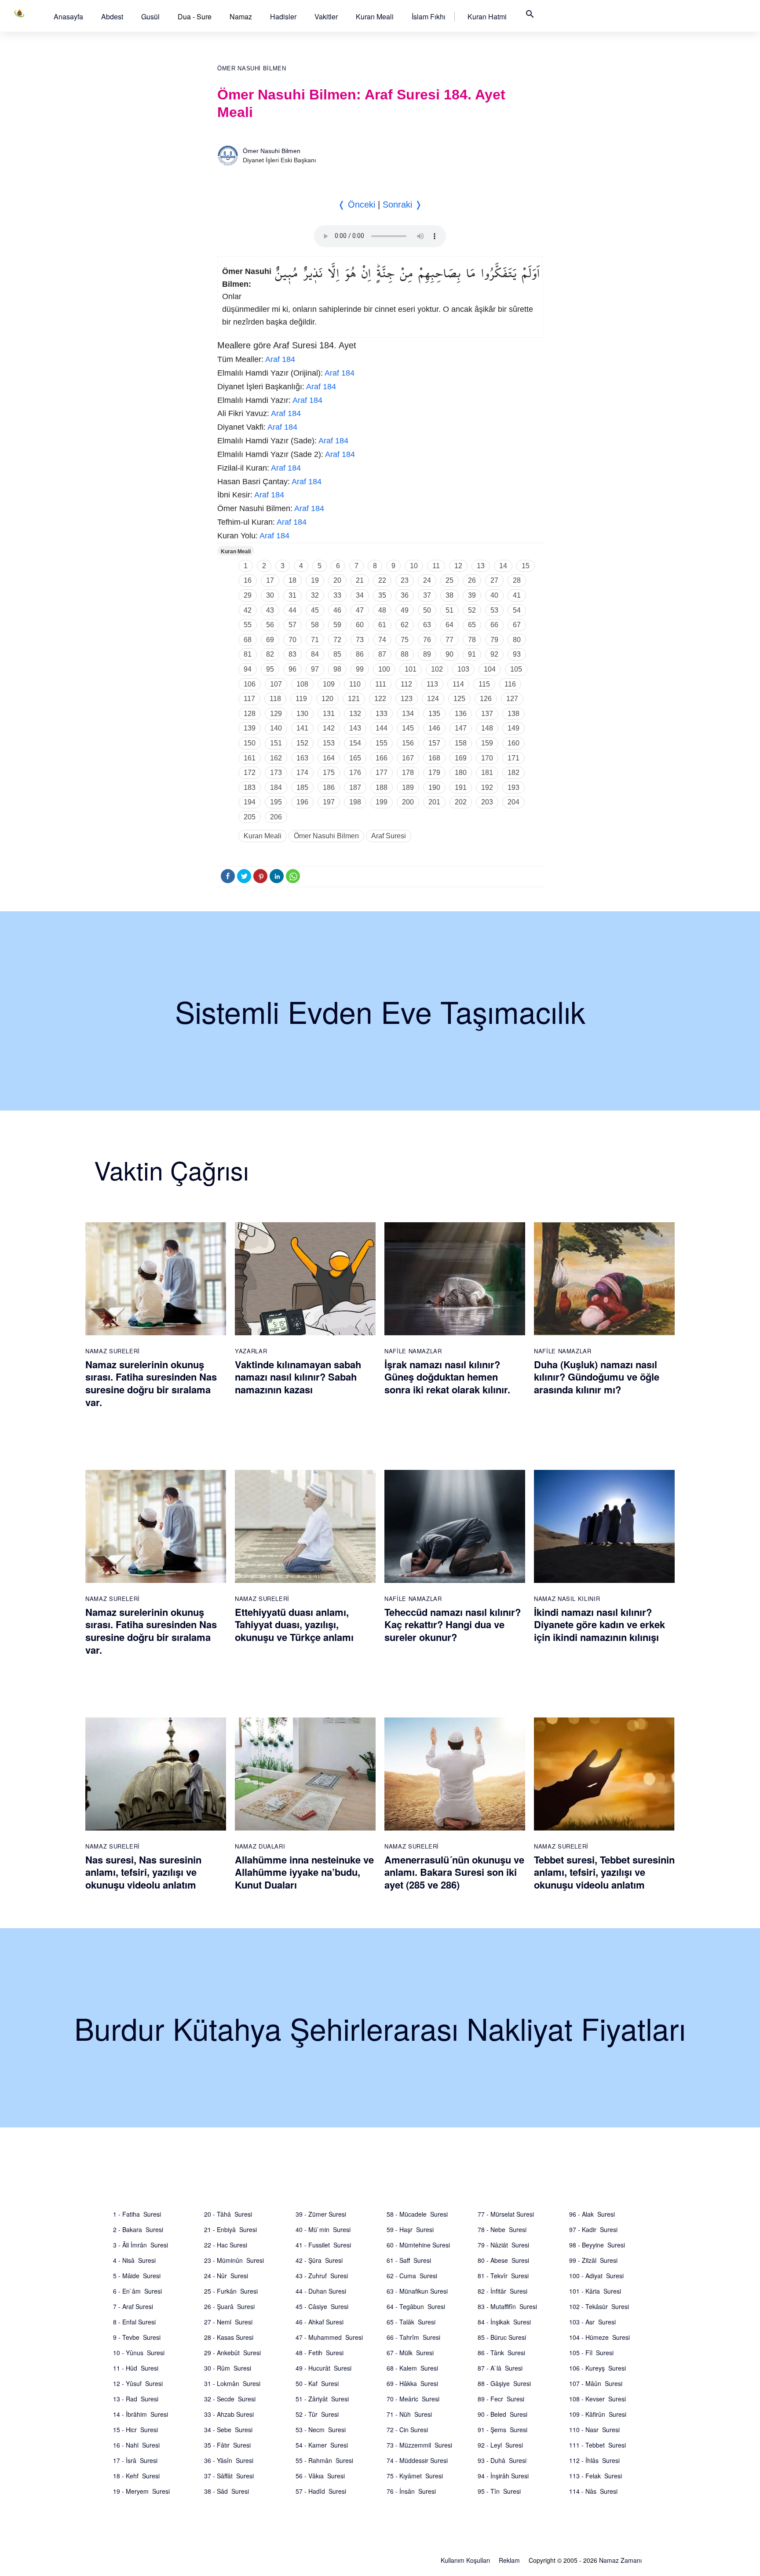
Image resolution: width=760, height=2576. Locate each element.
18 (292, 580)
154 (355, 743)
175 (329, 773)
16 (248, 580)
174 (302, 773)
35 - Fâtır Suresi (227, 2445)
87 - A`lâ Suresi (500, 2368)
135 (434, 714)
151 (276, 743)
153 (329, 743)
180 (461, 773)
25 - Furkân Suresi (231, 2291)
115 (484, 684)
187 (355, 787)
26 (472, 580)
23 (405, 580)
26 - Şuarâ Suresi (229, 2306)
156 (408, 743)
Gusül (150, 16)
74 (382, 640)
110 (355, 684)
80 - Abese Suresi (503, 2260)
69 (270, 640)
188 (382, 787)
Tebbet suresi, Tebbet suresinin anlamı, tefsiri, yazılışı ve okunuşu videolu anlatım (604, 1872)
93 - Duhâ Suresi (502, 2460)
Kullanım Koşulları (465, 2560)
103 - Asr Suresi (592, 2322)
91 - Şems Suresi (502, 2430)
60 (360, 625)
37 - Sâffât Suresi (229, 2476)
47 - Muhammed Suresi (329, 2337)
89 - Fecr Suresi (501, 2399)
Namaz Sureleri (113, 1351)
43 (270, 610)
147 (461, 728)
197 (329, 802)
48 (382, 610)
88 (405, 654)
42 (248, 610)
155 (382, 743)
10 (414, 566)
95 (270, 669)
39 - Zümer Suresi (321, 2214)
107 (276, 684)
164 (329, 758)
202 (461, 802)
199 (382, 802)
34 (360, 595)
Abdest (112, 16)
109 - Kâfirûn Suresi (598, 2414)
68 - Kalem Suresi (412, 2368)
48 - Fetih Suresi (320, 2353)
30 (270, 595)
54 (517, 610)
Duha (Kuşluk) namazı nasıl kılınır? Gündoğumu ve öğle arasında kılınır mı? (597, 1377)
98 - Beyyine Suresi (597, 2245)
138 (513, 714)
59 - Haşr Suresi (410, 2229)
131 (329, 714)
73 (360, 640)
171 (513, 758)
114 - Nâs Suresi (593, 2491)
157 (434, 743)
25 (449, 580)
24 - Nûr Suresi (226, 2276)
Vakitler (326, 16)
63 (427, 625)
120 (327, 699)
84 (315, 654)
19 (315, 580)
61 (382, 625)
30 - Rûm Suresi (228, 2368)
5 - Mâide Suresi (137, 2276)
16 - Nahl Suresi (136, 2445)
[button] (68, 16)
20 (337, 580)
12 (458, 566)
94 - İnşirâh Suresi (503, 2476)
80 (517, 640)
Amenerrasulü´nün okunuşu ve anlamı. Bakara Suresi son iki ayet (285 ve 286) (454, 1872)
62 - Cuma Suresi (412, 2276)
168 (434, 758)
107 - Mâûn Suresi (596, 2383)
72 (337, 640)
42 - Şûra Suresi (319, 2260)
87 (382, 654)
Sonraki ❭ (402, 205)
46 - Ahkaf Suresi (320, 2322)
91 (472, 654)
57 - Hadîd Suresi (321, 2491)
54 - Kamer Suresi (322, 2445)
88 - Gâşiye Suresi (504, 2383)
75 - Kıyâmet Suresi (415, 2476)
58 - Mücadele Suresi (417, 2214)
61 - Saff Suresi (409, 2260)
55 (248, 625)
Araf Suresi (389, 836)
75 (405, 640)
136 (461, 714)
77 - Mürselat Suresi (506, 2214)
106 (250, 684)
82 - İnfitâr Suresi (502, 2291)
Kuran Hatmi (487, 16)
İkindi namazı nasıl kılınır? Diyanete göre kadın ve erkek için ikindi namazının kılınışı (599, 1624)
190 (434, 787)
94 (248, 669)
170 (487, 758)
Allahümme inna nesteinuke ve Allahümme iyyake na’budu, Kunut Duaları (304, 1872)
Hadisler (283, 16)
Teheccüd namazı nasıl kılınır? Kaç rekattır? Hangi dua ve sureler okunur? (453, 1624)
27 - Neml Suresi (228, 2322)
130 (302, 714)
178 (408, 773)
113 (432, 684)
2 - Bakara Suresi (138, 2229)
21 (360, 580)
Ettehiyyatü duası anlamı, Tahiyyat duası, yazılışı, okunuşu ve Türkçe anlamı (294, 1624)
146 (434, 728)
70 (292, 640)
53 (494, 610)
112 (406, 684)
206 (276, 817)
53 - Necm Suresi (321, 2430)
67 (517, 625)
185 (302, 787)
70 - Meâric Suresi (413, 2399)
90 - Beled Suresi (502, 2414)
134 (408, 714)
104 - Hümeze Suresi (599, 2337)
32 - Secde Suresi (230, 2399)
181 (487, 773)
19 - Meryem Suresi (141, 2491)
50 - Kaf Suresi (317, 2383)
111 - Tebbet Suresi (597, 2445)
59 (337, 625)
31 (292, 595)
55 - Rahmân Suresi (324, 2460)
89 (427, 654)
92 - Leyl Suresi (500, 2445)
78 (472, 640)
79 (494, 640)
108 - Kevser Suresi (597, 2399)
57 (292, 625)
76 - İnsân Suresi (411, 2491)
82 (270, 654)
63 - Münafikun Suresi (417, 2291)
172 (250, 773)
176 (355, 773)
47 (360, 610)
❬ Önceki (356, 205)
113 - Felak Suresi (596, 2476)
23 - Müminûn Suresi (234, 2260)
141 (302, 728)
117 (249, 699)
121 (354, 699)
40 (494, 595)
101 (411, 669)
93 (517, 654)
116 (510, 684)
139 (250, 728)
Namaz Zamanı (620, 2560)
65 (472, 625)
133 (382, 714)
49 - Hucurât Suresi (323, 2368)
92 (494, 654)
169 (461, 758)
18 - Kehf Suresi (136, 2476)
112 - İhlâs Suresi (594, 2460)
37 (427, 595)
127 (512, 699)
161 (250, 758)
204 (513, 802)
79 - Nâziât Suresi (503, 2245)
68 (248, 640)
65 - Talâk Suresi (411, 2322)
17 (270, 580)
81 (248, 654)
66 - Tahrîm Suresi (413, 2337)
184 (276, 787)
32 (315, 595)
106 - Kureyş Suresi (597, 2368)
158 (461, 743)
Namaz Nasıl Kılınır (567, 1599)
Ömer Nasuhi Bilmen (252, 68)
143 (355, 728)
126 (486, 699)
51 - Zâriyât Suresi (322, 2399)
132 (355, 714)
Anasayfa (68, 16)
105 (516, 669)
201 (434, 802)
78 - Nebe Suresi (502, 2229)
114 (458, 684)
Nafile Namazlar (413, 1351)
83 (292, 654)
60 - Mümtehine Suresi (418, 2245)
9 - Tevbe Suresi (137, 2337)
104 (490, 669)
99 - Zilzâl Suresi (593, 2260)
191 (461, 787)
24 (427, 580)
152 (302, 743)
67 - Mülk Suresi (410, 2353)
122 (380, 699)
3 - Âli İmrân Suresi (141, 2245)
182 (513, 773)
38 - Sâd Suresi (227, 2491)
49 (405, 610)
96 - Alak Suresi (592, 2214)
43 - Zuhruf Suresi (322, 2276)
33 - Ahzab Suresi (229, 2414)
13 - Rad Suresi (136, 2399)
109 (329, 684)
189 (408, 787)
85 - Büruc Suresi (502, 2337)
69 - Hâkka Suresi (412, 2383)
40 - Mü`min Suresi (323, 2229)
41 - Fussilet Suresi (323, 2245)
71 (315, 640)
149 (513, 728)
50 (427, 610)
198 (355, 802)
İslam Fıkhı (429, 16)
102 (437, 669)
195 (276, 802)
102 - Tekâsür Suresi (599, 2306)
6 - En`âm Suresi (137, 2291)
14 (503, 566)
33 (337, 595)
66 (494, 625)
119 (301, 699)
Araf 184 (280, 359)
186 (329, 787)
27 (494, 580)
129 (276, 714)
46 (337, 610)
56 (270, 625)
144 (382, 728)
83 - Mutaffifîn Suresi (507, 2306)
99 (360, 669)
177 (382, 773)
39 (472, 595)
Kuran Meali (375, 16)
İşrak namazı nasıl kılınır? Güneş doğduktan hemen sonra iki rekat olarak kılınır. (447, 1377)
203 (487, 802)
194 (250, 802)
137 (487, 714)
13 (481, 566)
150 (250, 743)
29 (248, 595)
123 (407, 699)
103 (463, 669)
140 (276, 728)
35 (382, 595)
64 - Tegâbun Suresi (416, 2306)
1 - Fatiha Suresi (137, 2214)
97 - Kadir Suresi (593, 2229)
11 (436, 566)
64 (449, 625)
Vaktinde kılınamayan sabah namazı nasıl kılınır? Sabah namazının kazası (298, 1377)
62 (405, 625)
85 (337, 654)
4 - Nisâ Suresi (134, 2260)
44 (292, 610)
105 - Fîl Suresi (591, 2353)
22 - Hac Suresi (226, 2245)
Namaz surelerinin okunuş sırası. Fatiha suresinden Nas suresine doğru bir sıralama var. (151, 1383)
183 (250, 787)
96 (292, 669)
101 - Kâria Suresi (595, 2291)
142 (329, 728)
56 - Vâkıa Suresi (320, 2476)
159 (487, 743)
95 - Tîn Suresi (499, 2491)
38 (449, 595)
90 (449, 654)
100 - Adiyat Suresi (596, 2276)
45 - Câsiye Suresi (322, 2306)
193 (513, 787)
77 (449, 640)
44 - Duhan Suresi (321, 2291)
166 (382, 758)
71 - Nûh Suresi (409, 2414)
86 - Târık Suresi (501, 2353)
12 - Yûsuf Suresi (138, 2383)
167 (408, 758)
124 (433, 699)
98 (337, 669)
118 (275, 699)
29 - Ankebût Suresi (232, 2353)
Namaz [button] (241, 16)
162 (276, 758)
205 (250, 817)
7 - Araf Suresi (133, 2306)
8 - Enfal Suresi (134, 2322)
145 (408, 728)
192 (487, 787)
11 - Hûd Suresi (136, 2368)
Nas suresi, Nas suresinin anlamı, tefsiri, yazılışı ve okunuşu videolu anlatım (143, 1872)
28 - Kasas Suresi (229, 2337)
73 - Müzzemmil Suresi (419, 2445)
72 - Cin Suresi (407, 2430)
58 (315, 625)
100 (384, 669)
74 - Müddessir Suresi (417, 2460)
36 (405, 595)
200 (408, 802)
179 (434, 773)
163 (302, 758)
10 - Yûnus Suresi (139, 2353)
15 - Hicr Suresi (135, 2430)
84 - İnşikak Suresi (504, 2322)
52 (472, 610)
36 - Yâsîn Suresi (229, 2460)
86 (360, 654)
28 (517, 580)
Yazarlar (251, 1351)
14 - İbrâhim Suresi (141, 2414)
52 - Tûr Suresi (317, 2414)
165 (355, 758)
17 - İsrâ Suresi (135, 2460)
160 (513, 743)
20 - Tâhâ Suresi (228, 2214)
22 (382, 580)
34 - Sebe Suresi (228, 2430)
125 (459, 699)
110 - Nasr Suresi (594, 2430)
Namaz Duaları (260, 1846)
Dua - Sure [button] (195, 16)
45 (315, 610)
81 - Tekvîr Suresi (503, 2276)
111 (381, 684)
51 (449, 610)
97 (315, 669)
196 (302, 802)
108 (302, 684)
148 (487, 728)
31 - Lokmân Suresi (232, 2383)
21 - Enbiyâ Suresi (230, 2229)
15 (526, 566)
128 (250, 714)
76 (427, 640)
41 (517, 595)
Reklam (509, 2560)
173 (276, 773)
